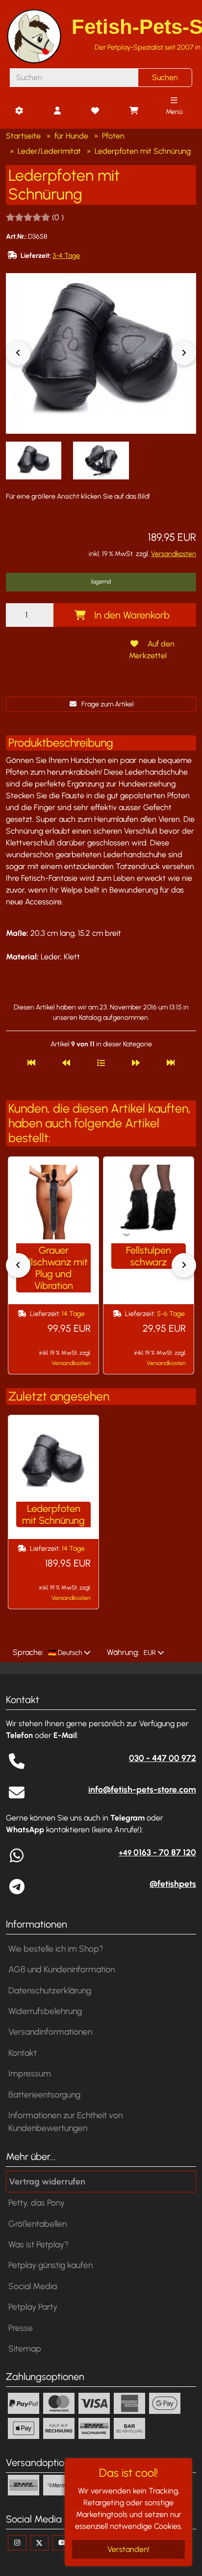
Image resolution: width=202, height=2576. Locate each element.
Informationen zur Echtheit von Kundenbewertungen (65, 2121)
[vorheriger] (66, 1063)
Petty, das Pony (37, 2202)
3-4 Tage (66, 256)
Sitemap (25, 2348)
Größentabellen (38, 2224)
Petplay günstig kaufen (50, 2265)
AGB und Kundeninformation (62, 1969)
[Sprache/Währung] (19, 111)
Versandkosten (174, 554)
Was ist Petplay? (38, 2244)
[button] (34, 461)
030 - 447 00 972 (163, 1758)
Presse (21, 2328)
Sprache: (28, 1652)
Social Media (33, 2286)
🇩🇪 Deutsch (64, 1653)
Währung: (123, 1652)
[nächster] (136, 1063)
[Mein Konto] (57, 111)
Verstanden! (128, 2549)
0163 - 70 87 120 (157, 1852)
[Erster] (31, 1063)
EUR (149, 1653)
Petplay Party (33, 2307)
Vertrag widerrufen (47, 2181)
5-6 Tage (171, 1314)
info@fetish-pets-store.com (142, 1789)
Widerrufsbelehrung (45, 2011)
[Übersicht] (101, 1063)
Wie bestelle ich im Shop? (56, 1948)
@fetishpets (173, 1884)
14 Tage (73, 1314)
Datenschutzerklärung (50, 1990)
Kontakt (23, 2053)
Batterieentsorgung (44, 2094)
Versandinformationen (50, 2031)
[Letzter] (171, 1063)
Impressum (30, 2073)
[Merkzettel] (95, 111)
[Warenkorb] (133, 111)
